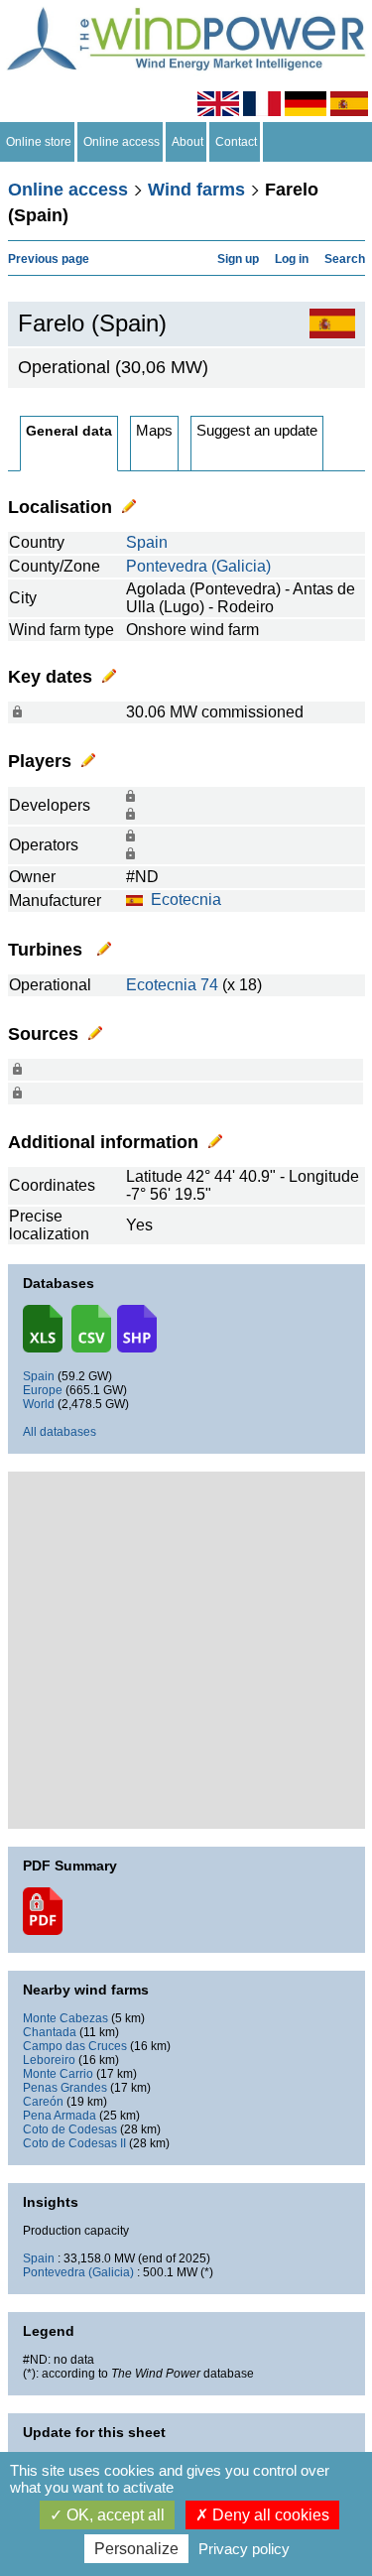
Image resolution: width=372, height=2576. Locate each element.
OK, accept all (114, 2515)
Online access (122, 142)
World (39, 1404)
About (187, 142)
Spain (147, 542)
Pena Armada (60, 2116)
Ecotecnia (186, 900)
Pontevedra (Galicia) (198, 566)
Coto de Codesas (70, 2129)
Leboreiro (49, 2060)
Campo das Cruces (75, 2046)
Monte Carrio (58, 2074)
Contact (236, 142)
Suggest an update (257, 430)
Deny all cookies (269, 2515)
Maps (154, 430)
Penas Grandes (65, 2088)
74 (209, 985)
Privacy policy (244, 2549)
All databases (60, 1432)
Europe (43, 1390)
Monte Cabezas (65, 2018)
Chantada (50, 2032)
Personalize (136, 2549)
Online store (39, 142)
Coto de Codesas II (74, 2143)
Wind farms (196, 190)
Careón (43, 2102)
